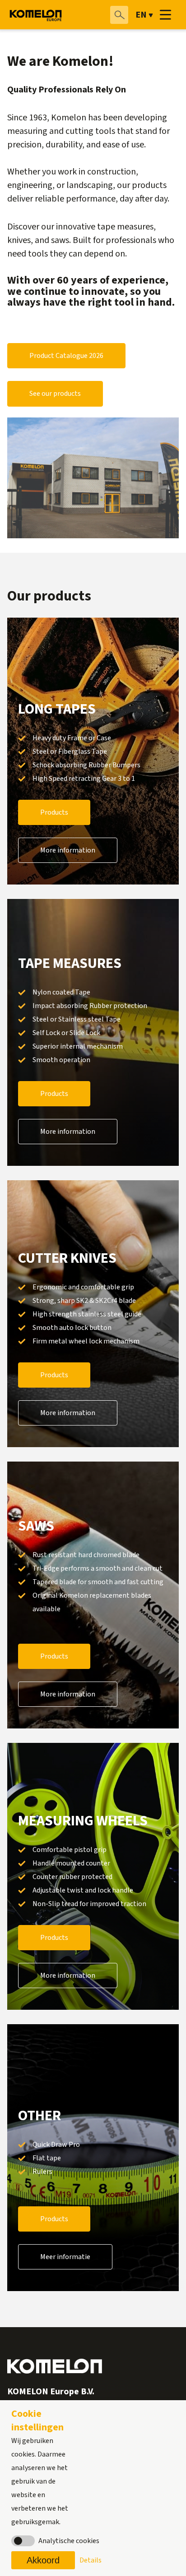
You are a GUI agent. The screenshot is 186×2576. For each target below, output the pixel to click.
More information (68, 850)
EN (141, 15)
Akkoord (43, 2560)
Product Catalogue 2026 (66, 356)
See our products (55, 394)
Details (91, 2560)
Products (54, 812)
